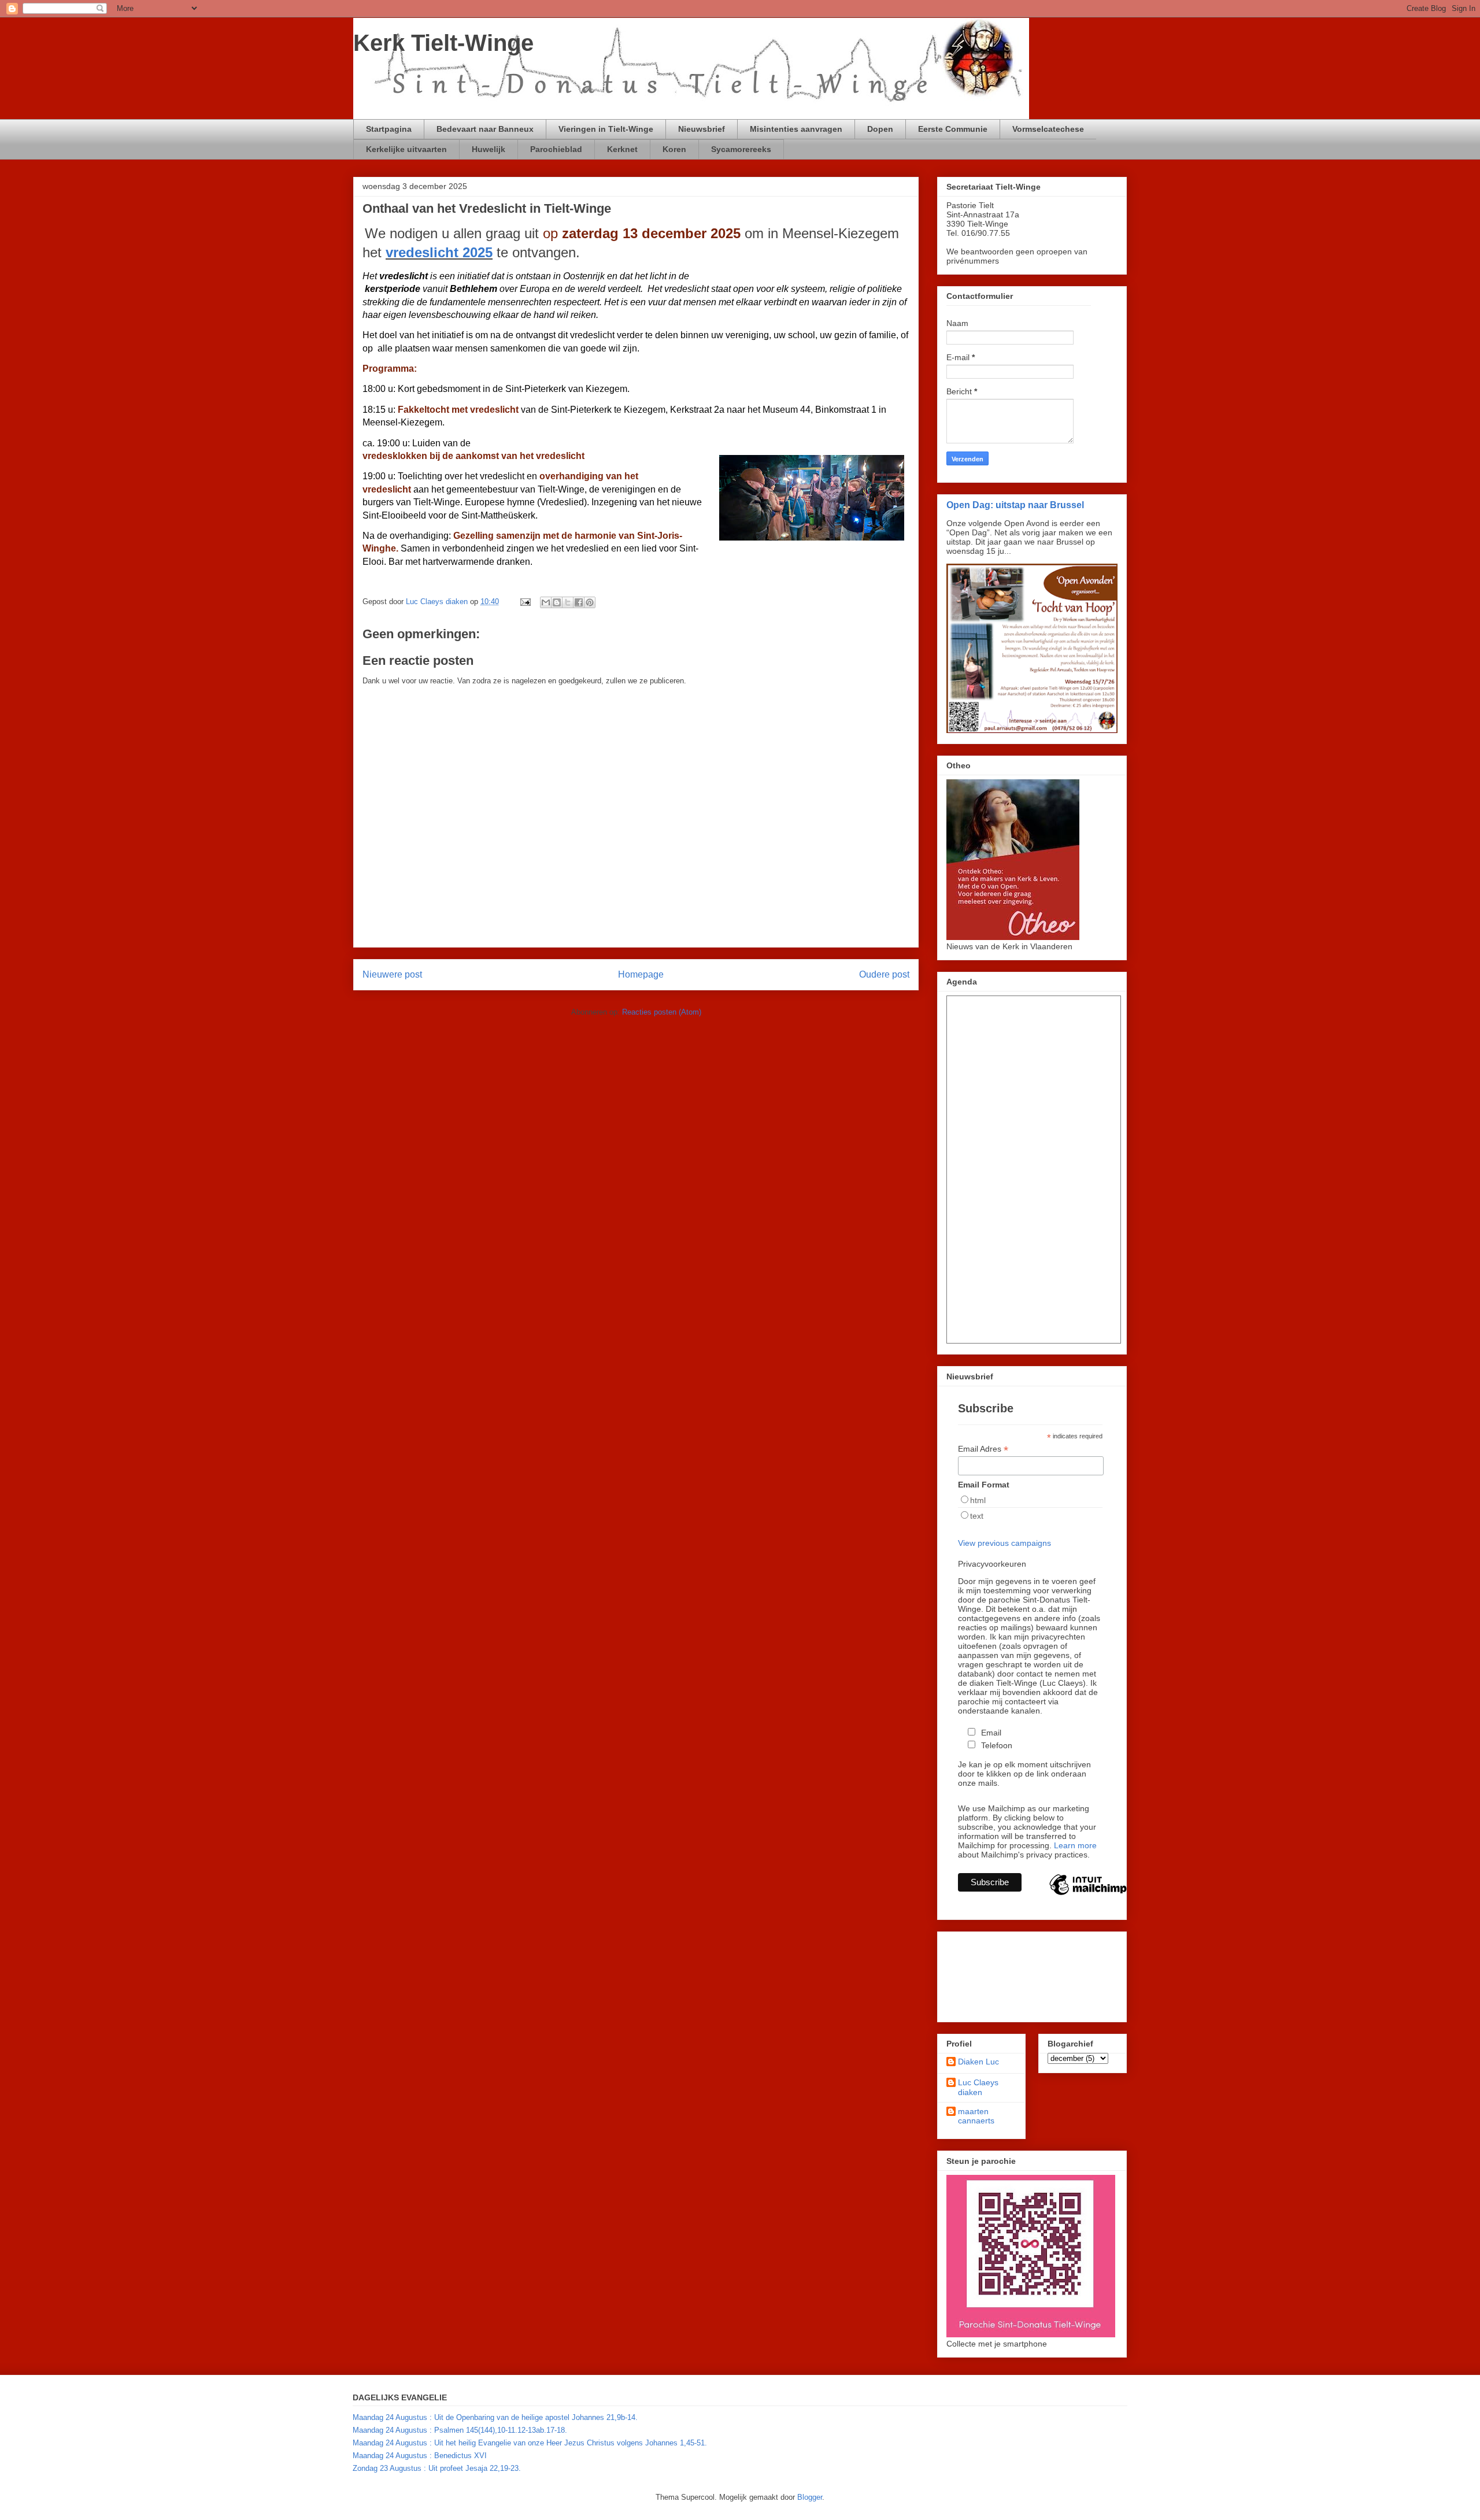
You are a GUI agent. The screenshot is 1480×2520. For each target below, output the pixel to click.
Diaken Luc (978, 2062)
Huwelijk (489, 149)
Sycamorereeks (741, 149)
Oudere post (884, 974)
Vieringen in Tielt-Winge (606, 129)
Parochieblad (556, 149)
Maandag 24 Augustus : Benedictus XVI (420, 2456)
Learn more (1075, 1845)
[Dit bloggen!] (557, 602)
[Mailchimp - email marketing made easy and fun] (1088, 1894)
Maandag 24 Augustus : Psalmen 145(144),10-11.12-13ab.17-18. (460, 2430)
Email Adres (983, 1449)
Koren (674, 149)
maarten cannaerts (976, 2116)
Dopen (880, 129)
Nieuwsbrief (702, 129)
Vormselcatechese (1048, 129)
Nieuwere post (392, 974)
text (977, 1516)
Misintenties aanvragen (796, 129)
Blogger (810, 2497)
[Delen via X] (568, 602)
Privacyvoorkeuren (992, 1564)
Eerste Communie (953, 129)
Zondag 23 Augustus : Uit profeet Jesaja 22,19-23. (437, 2468)
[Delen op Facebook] (579, 602)
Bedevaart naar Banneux (485, 129)
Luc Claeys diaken (978, 2087)
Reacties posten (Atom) (662, 1012)
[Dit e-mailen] (546, 602)
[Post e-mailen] (525, 602)
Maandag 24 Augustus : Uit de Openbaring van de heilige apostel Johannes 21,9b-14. (495, 2417)
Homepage (641, 974)
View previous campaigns (1004, 1543)
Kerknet (622, 149)
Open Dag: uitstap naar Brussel (1015, 505)
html (978, 1500)
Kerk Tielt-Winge (443, 43)
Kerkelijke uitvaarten (406, 149)
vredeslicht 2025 (439, 252)
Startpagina (389, 129)
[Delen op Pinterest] (590, 602)
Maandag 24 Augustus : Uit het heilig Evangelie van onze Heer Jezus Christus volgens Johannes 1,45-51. (530, 2443)
